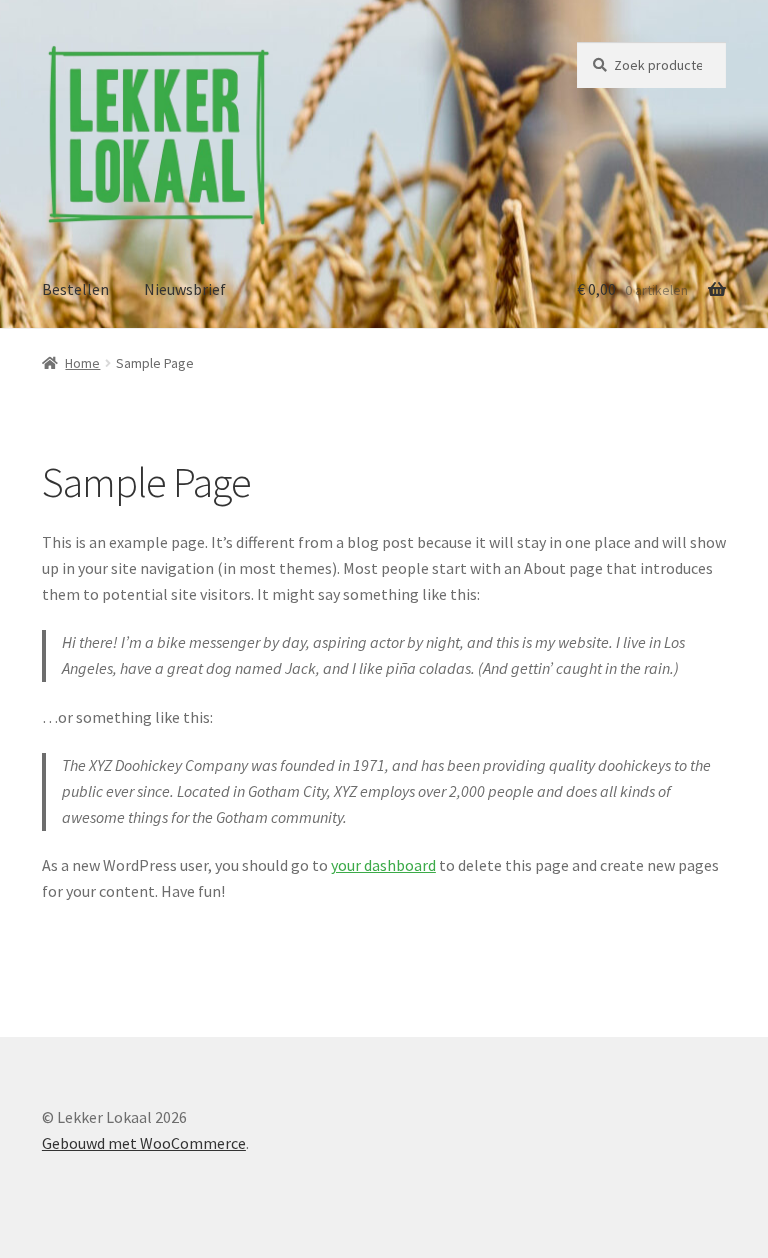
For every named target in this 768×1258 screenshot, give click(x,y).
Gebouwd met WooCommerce (144, 1143)
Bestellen (75, 289)
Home (82, 363)
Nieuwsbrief (185, 289)
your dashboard (383, 865)
